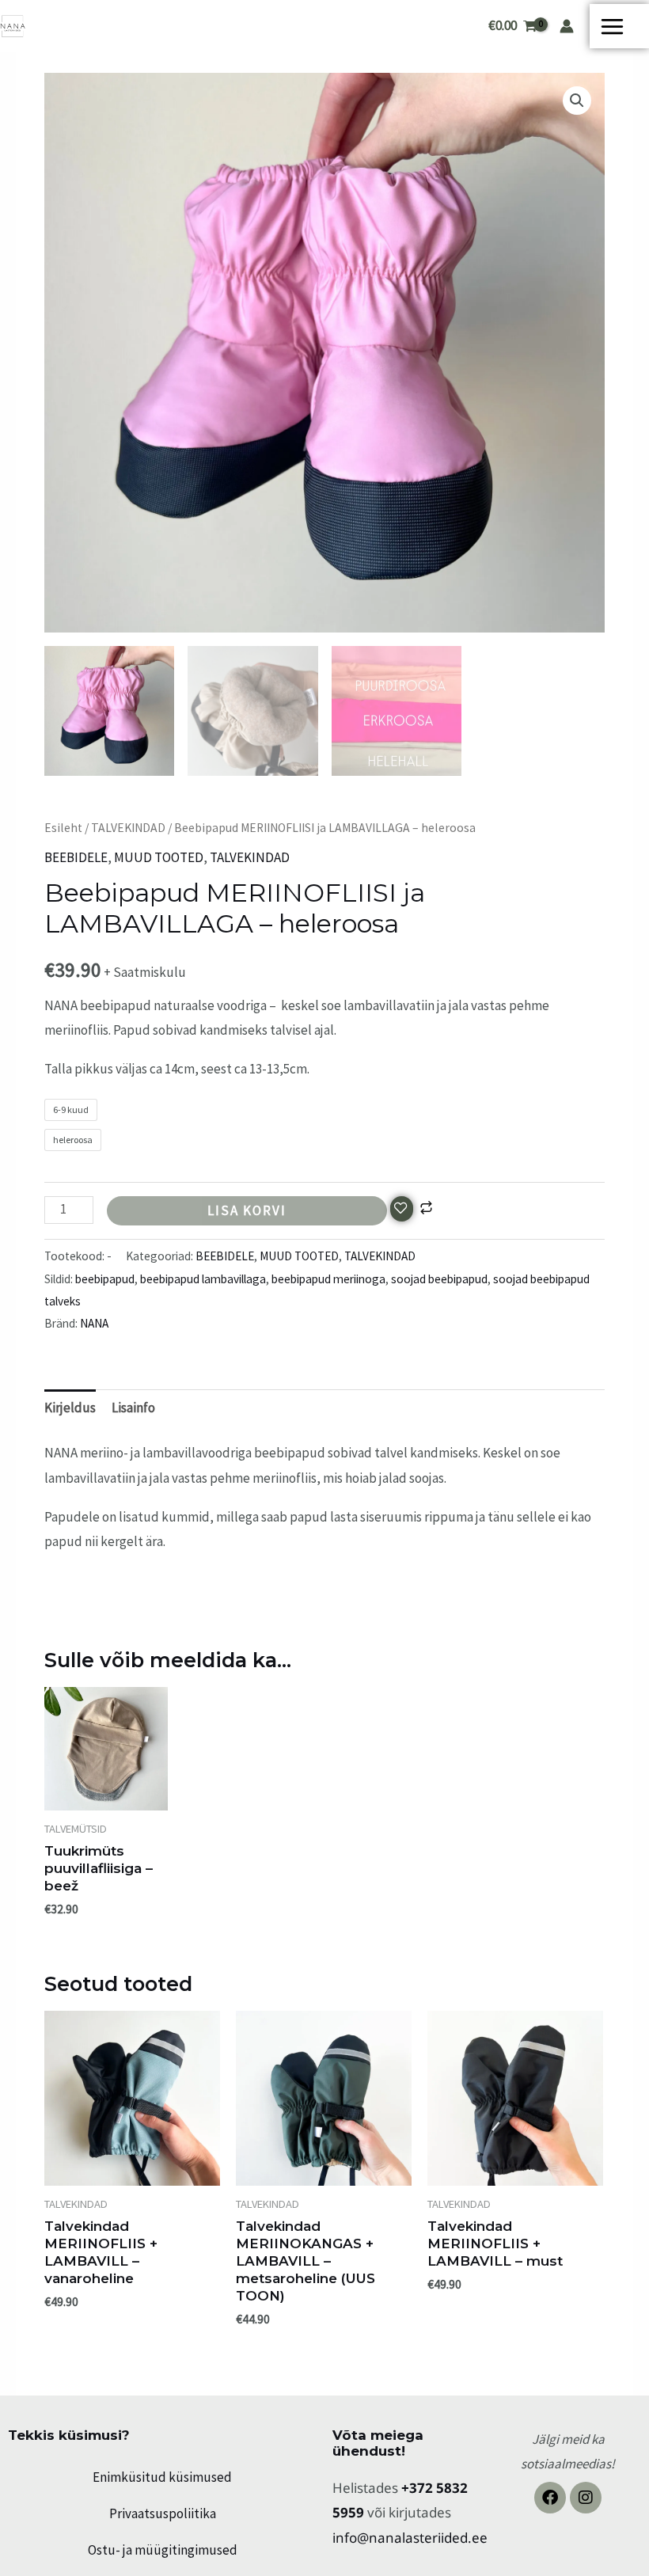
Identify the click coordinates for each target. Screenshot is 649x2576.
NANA (94, 1323)
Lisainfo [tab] (133, 1408)
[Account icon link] (567, 26)
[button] (577, 101)
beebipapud (105, 1279)
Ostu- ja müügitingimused (163, 2550)
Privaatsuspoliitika (163, 2513)
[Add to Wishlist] (402, 1209)
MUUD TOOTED (159, 857)
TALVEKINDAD (128, 828)
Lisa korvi (247, 1210)
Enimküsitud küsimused (162, 2477)
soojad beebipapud (439, 1279)
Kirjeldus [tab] (70, 1408)
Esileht (63, 828)
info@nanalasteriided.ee (410, 2538)
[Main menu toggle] (619, 27)
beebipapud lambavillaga (203, 1279)
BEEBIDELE (76, 857)
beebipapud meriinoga (328, 1279)
